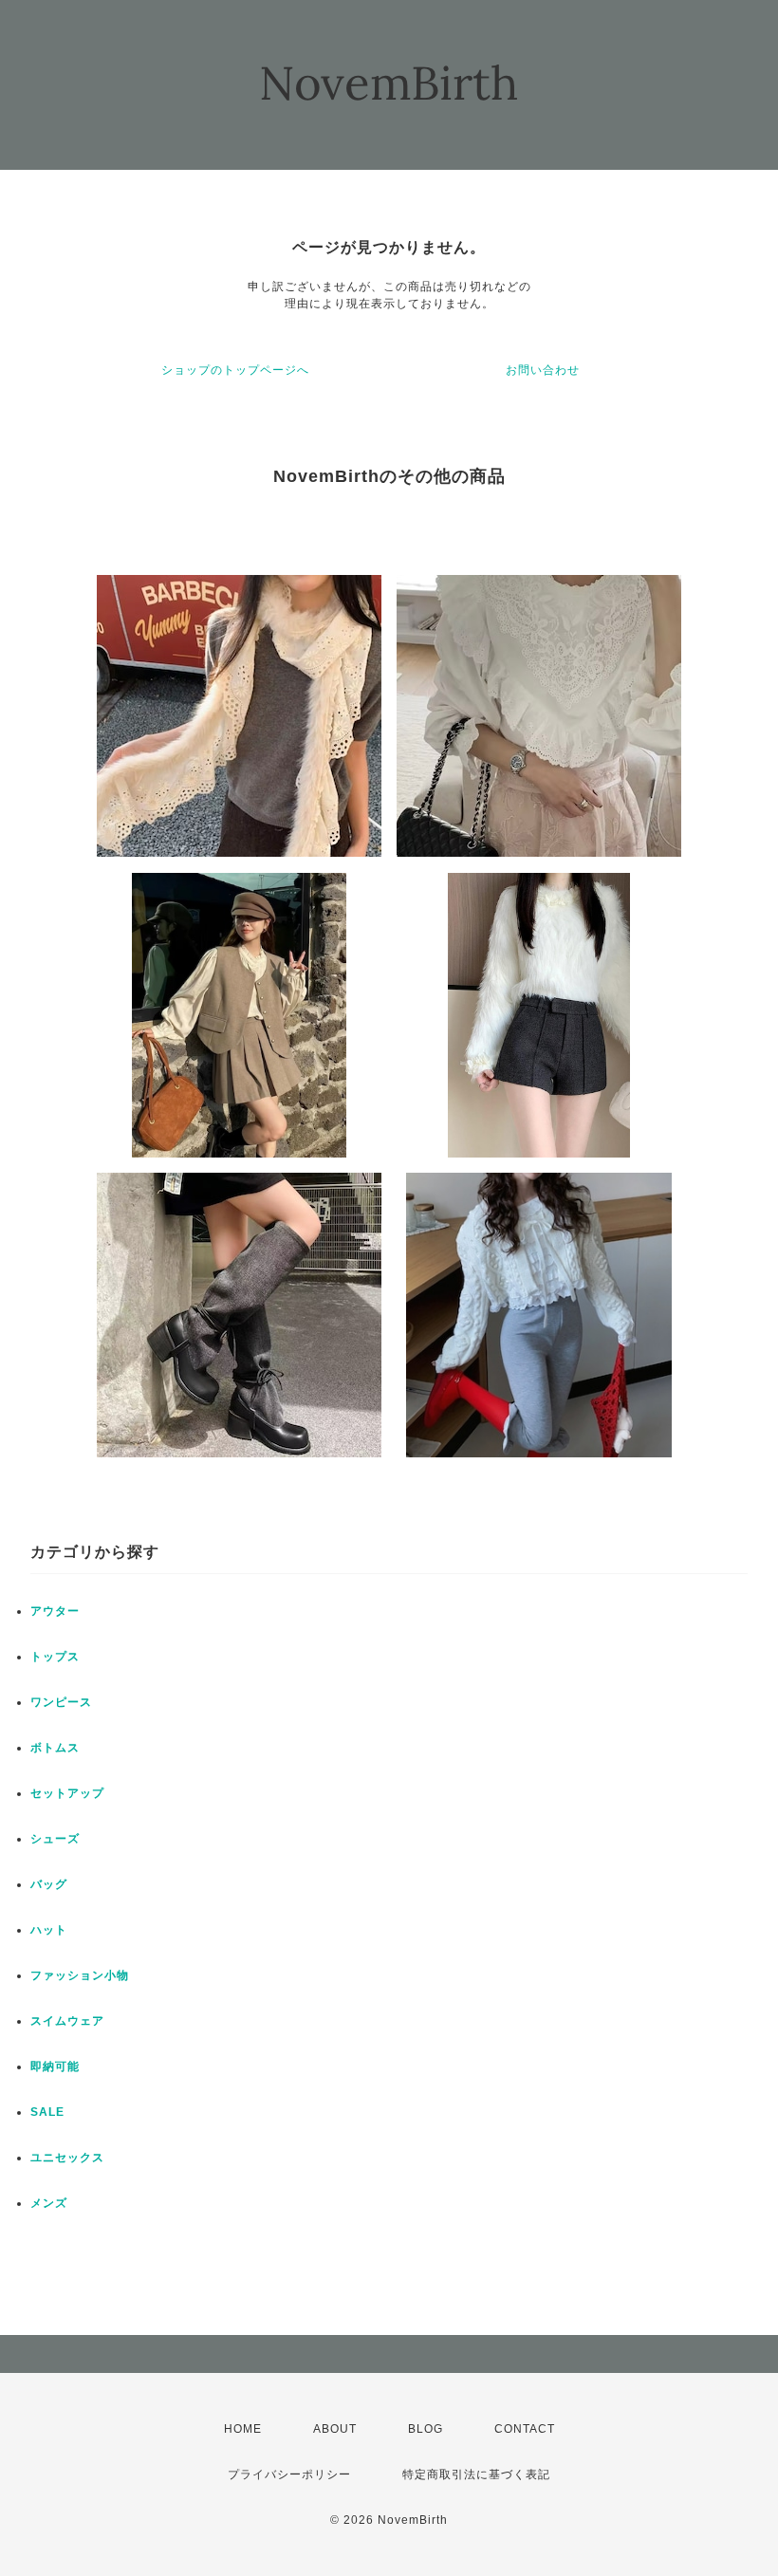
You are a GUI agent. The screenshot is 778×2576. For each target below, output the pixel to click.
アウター (55, 1611)
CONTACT (525, 2429)
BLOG (426, 2429)
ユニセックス (67, 2158)
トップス (55, 1657)
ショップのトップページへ (235, 370)
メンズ (49, 2203)
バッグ (49, 1884)
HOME (243, 2429)
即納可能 (55, 2066)
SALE (47, 2112)
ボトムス (55, 1748)
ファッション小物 (80, 1975)
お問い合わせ (543, 370)
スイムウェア (67, 2021)
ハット (49, 1930)
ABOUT (335, 2429)
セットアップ (67, 1793)
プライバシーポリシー (289, 2474)
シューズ (55, 1839)
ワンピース (61, 1702)
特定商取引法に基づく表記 (476, 2474)
